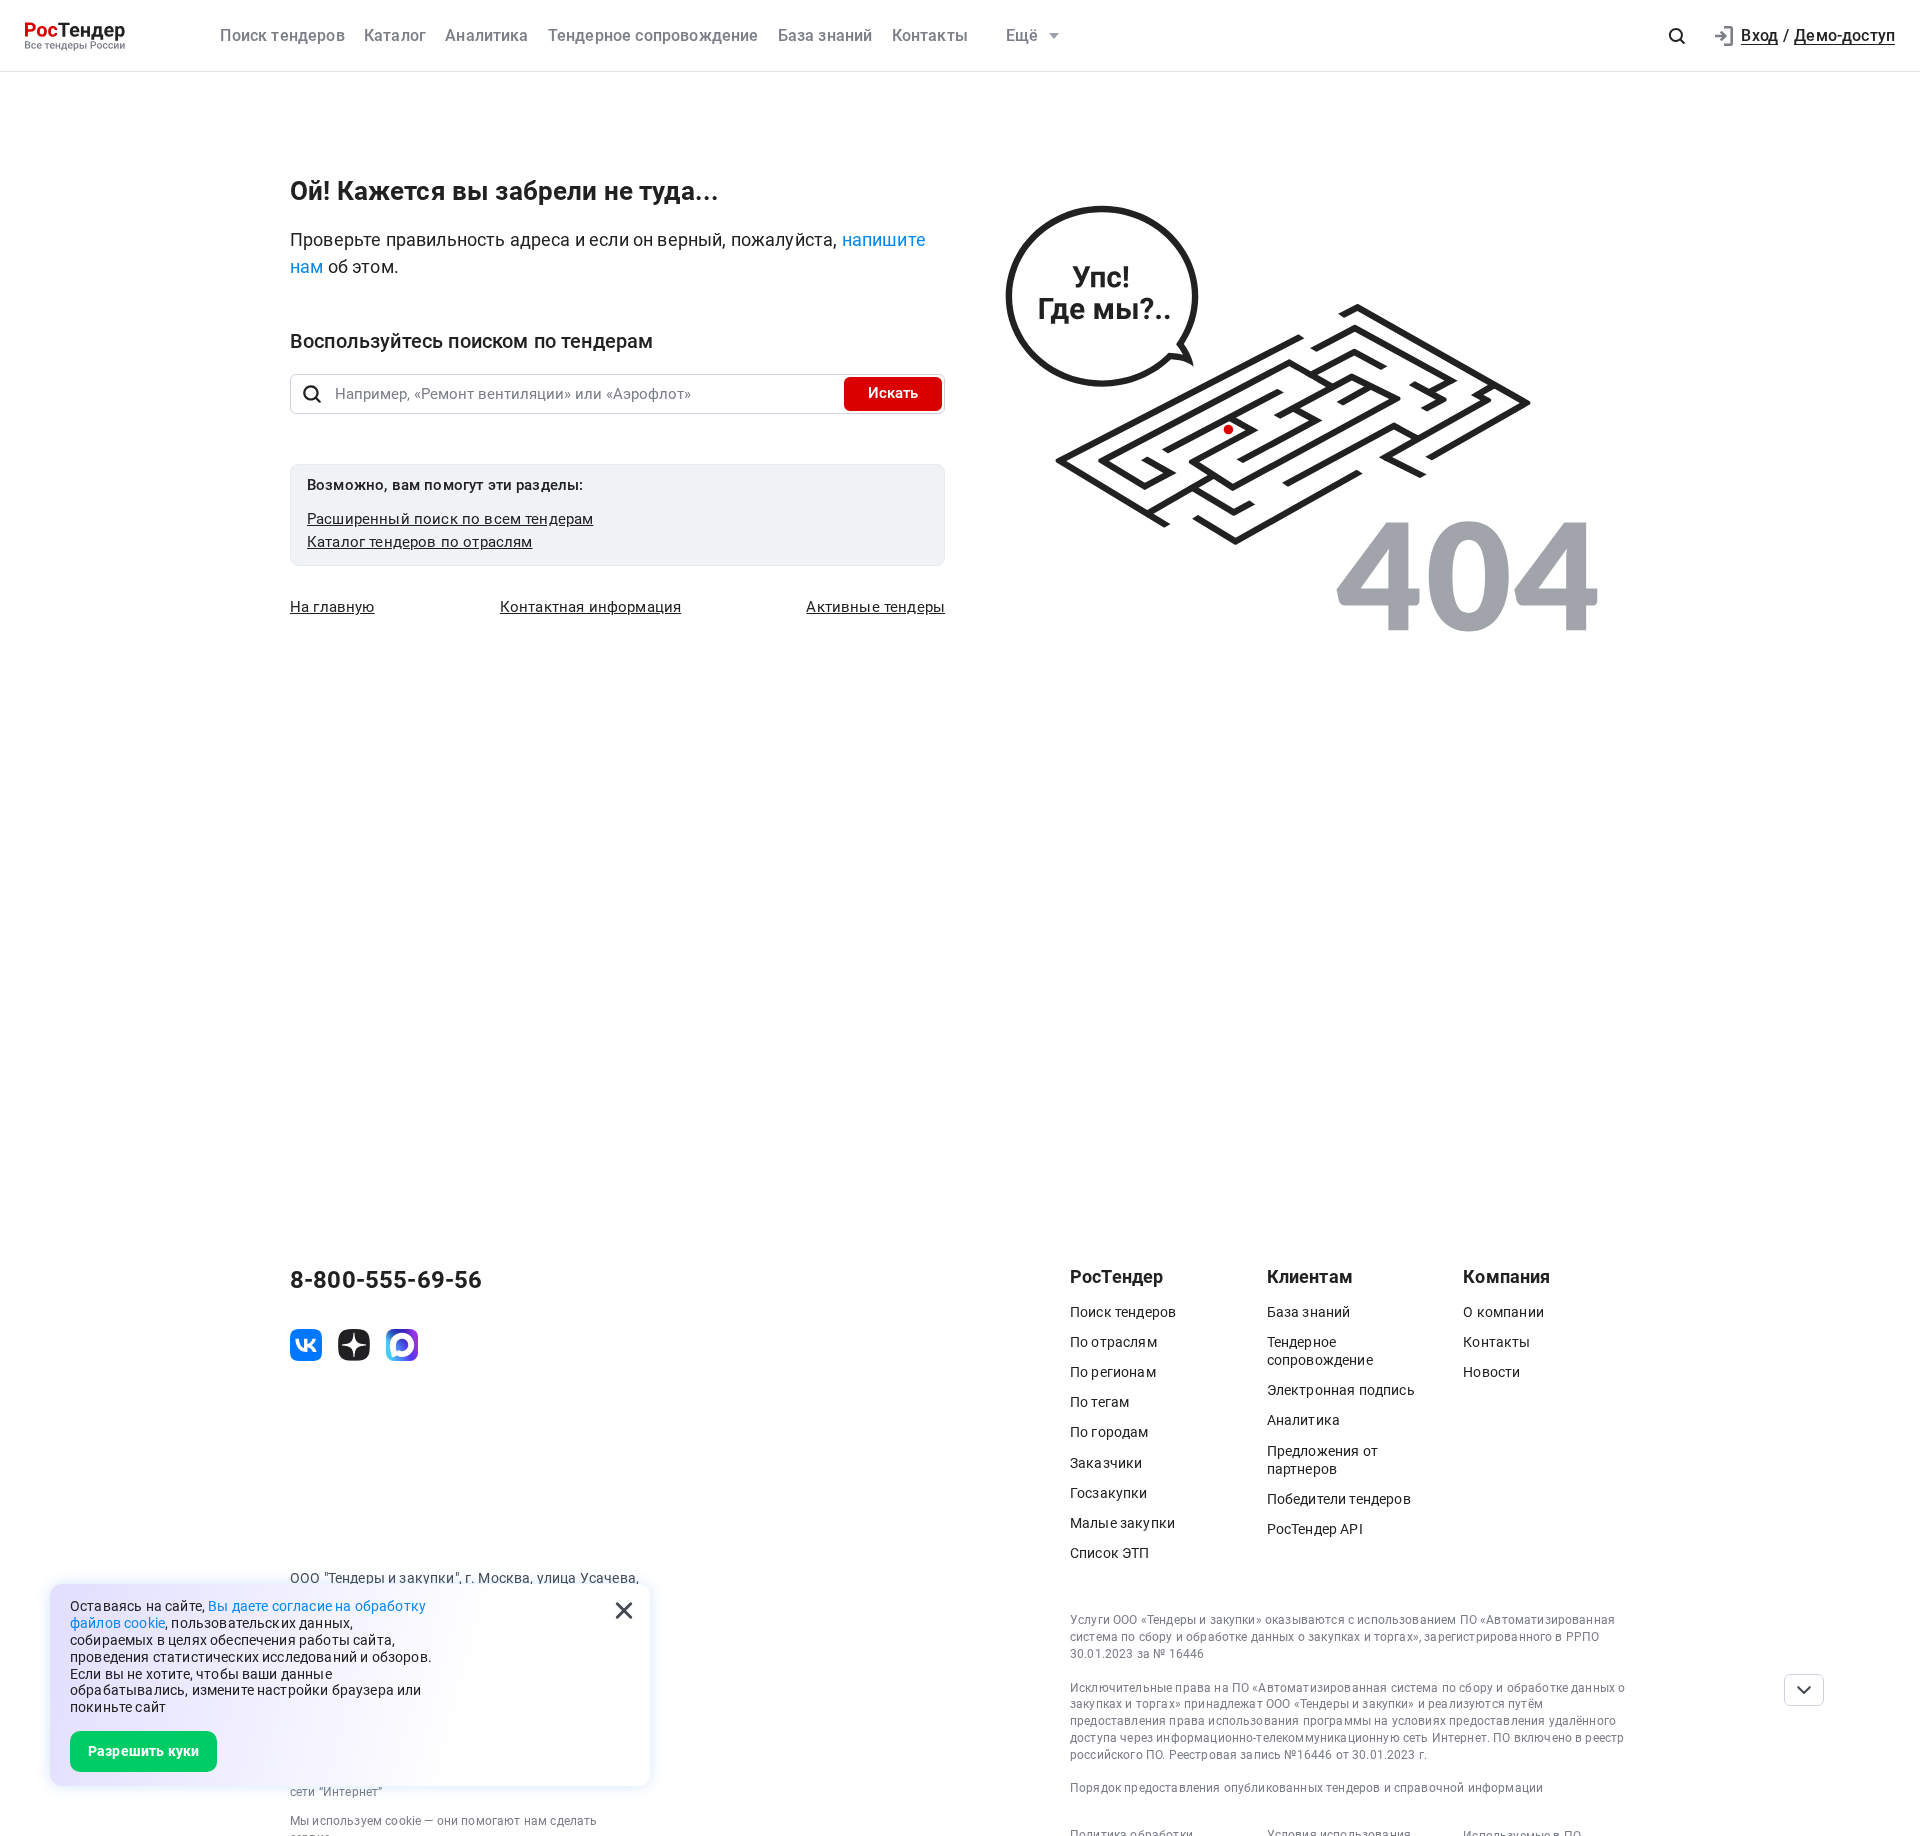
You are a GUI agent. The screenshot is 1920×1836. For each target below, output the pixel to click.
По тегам (1099, 1402)
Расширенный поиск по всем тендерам (450, 519)
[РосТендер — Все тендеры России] (75, 36)
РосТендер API (1315, 1529)
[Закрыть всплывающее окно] (624, 1610)
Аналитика (486, 35)
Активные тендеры (875, 607)
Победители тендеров (1339, 1499)
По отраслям (1113, 1342)
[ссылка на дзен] (354, 1345)
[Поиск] (312, 394)
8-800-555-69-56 (386, 1280)
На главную (332, 607)
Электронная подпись (1341, 1390)
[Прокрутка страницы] (1804, 1690)
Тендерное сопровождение (653, 35)
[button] (1677, 36)
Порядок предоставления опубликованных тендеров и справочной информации (1306, 1788)
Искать (893, 393)
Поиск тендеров (282, 35)
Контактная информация (590, 607)
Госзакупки (1109, 1493)
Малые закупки (1122, 1523)
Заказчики (1106, 1463)
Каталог (395, 35)
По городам (1109, 1432)
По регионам (1113, 1372)
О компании (1503, 1312)
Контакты (930, 35)
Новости (1491, 1372)
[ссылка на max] (402, 1345)
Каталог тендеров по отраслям (419, 542)
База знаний (825, 35)
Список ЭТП (1110, 1553)
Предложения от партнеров (1322, 1460)
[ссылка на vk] (306, 1345)
